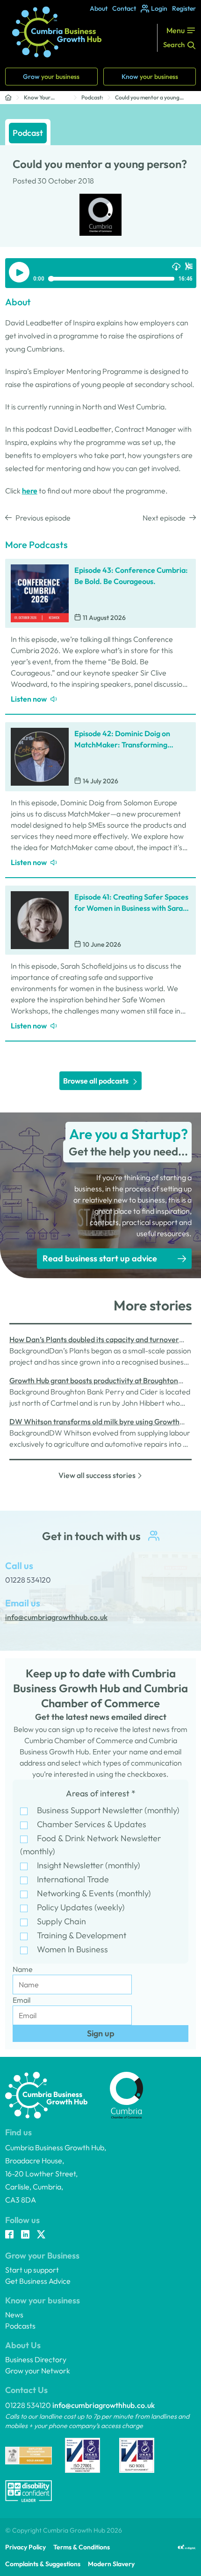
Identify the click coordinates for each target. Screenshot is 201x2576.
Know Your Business (37, 98)
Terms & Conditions (82, 2547)
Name (23, 1969)
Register (184, 8)
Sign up (101, 2033)
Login (159, 8)
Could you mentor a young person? (147, 98)
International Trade (73, 1879)
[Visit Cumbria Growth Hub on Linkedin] (25, 2235)
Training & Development (82, 1935)
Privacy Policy (25, 2547)
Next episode (164, 518)
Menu (176, 30)
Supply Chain (61, 1921)
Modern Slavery (111, 2564)
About (99, 8)
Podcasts (92, 97)
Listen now (29, 699)
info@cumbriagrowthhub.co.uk (104, 2405)
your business (51, 77)
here (30, 491)
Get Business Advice (38, 2281)
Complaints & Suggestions (43, 2564)
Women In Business (72, 1949)
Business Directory (36, 2359)
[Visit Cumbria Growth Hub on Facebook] (9, 2235)
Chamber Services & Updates (92, 1824)
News (14, 2315)
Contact (124, 8)
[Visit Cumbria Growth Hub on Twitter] (41, 2235)
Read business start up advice (100, 1258)
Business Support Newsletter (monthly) (108, 1810)
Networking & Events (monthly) (94, 1893)
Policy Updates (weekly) (81, 1907)
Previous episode (43, 518)
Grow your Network (38, 2371)
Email (22, 2000)
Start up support (32, 2270)
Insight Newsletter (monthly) (89, 1865)
